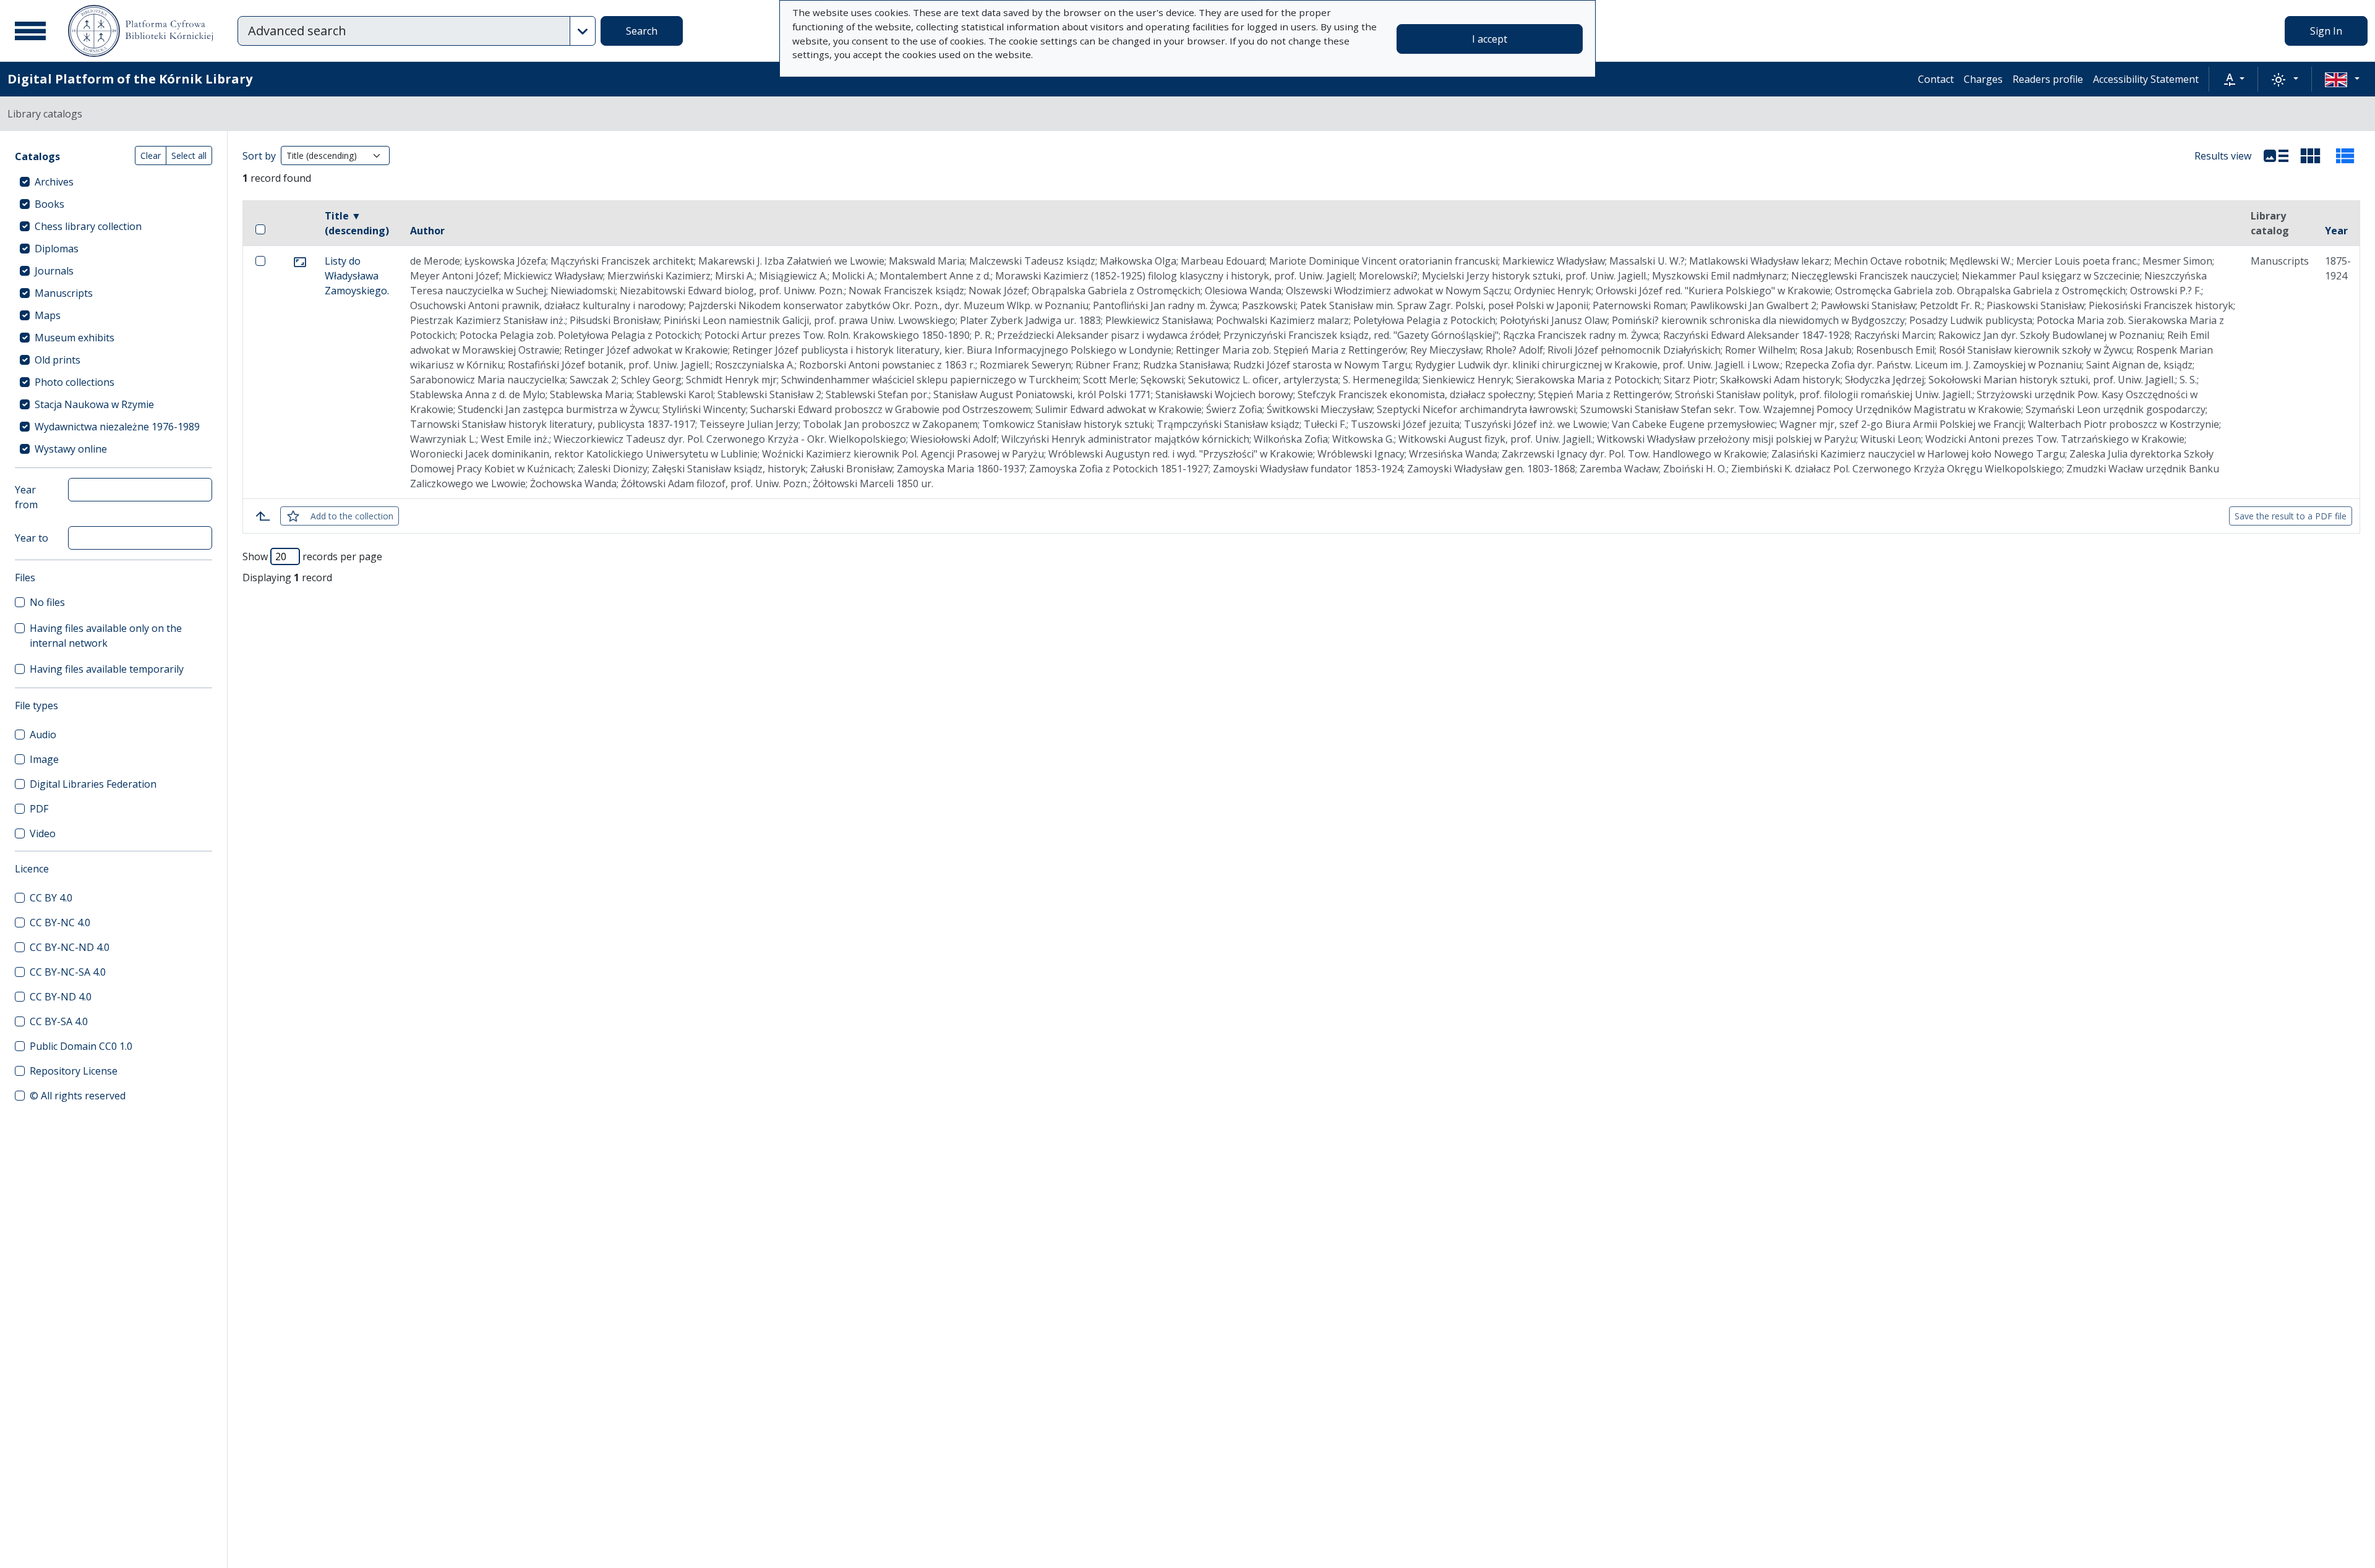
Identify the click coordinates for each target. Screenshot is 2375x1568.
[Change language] (2342, 79)
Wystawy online (71, 449)
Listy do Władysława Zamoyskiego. (357, 276)
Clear (151, 156)
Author (427, 231)
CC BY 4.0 (51, 898)
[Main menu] (30, 31)
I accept (1490, 39)
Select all (189, 156)
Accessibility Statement (2146, 79)
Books (49, 204)
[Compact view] (2311, 156)
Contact (1936, 79)
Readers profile (2048, 79)
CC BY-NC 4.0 (60, 922)
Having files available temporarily (107, 669)
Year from (26, 497)
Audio (43, 735)
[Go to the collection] (300, 261)
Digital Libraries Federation (93, 784)
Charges (1983, 79)
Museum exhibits (75, 338)
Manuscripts (64, 293)
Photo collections (75, 382)
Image (44, 759)
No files (47, 602)
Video (43, 833)
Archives (54, 182)
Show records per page (312, 556)
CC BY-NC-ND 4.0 (70, 947)
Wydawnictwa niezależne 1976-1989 (117, 427)
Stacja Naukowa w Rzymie (94, 404)
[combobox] (404, 31)
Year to (32, 538)
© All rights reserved (78, 1096)
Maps (48, 315)
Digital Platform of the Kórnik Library (130, 79)
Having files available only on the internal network (106, 636)
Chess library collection (88, 226)
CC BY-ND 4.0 (61, 997)
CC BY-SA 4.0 (59, 1021)
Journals (54, 271)
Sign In (2326, 31)
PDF (39, 809)
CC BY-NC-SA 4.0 (68, 972)
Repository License (74, 1071)
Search (642, 31)
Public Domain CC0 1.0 (81, 1046)
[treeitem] (113, 182)
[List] (2276, 156)
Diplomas (57, 249)
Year (2336, 231)
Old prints (58, 360)
